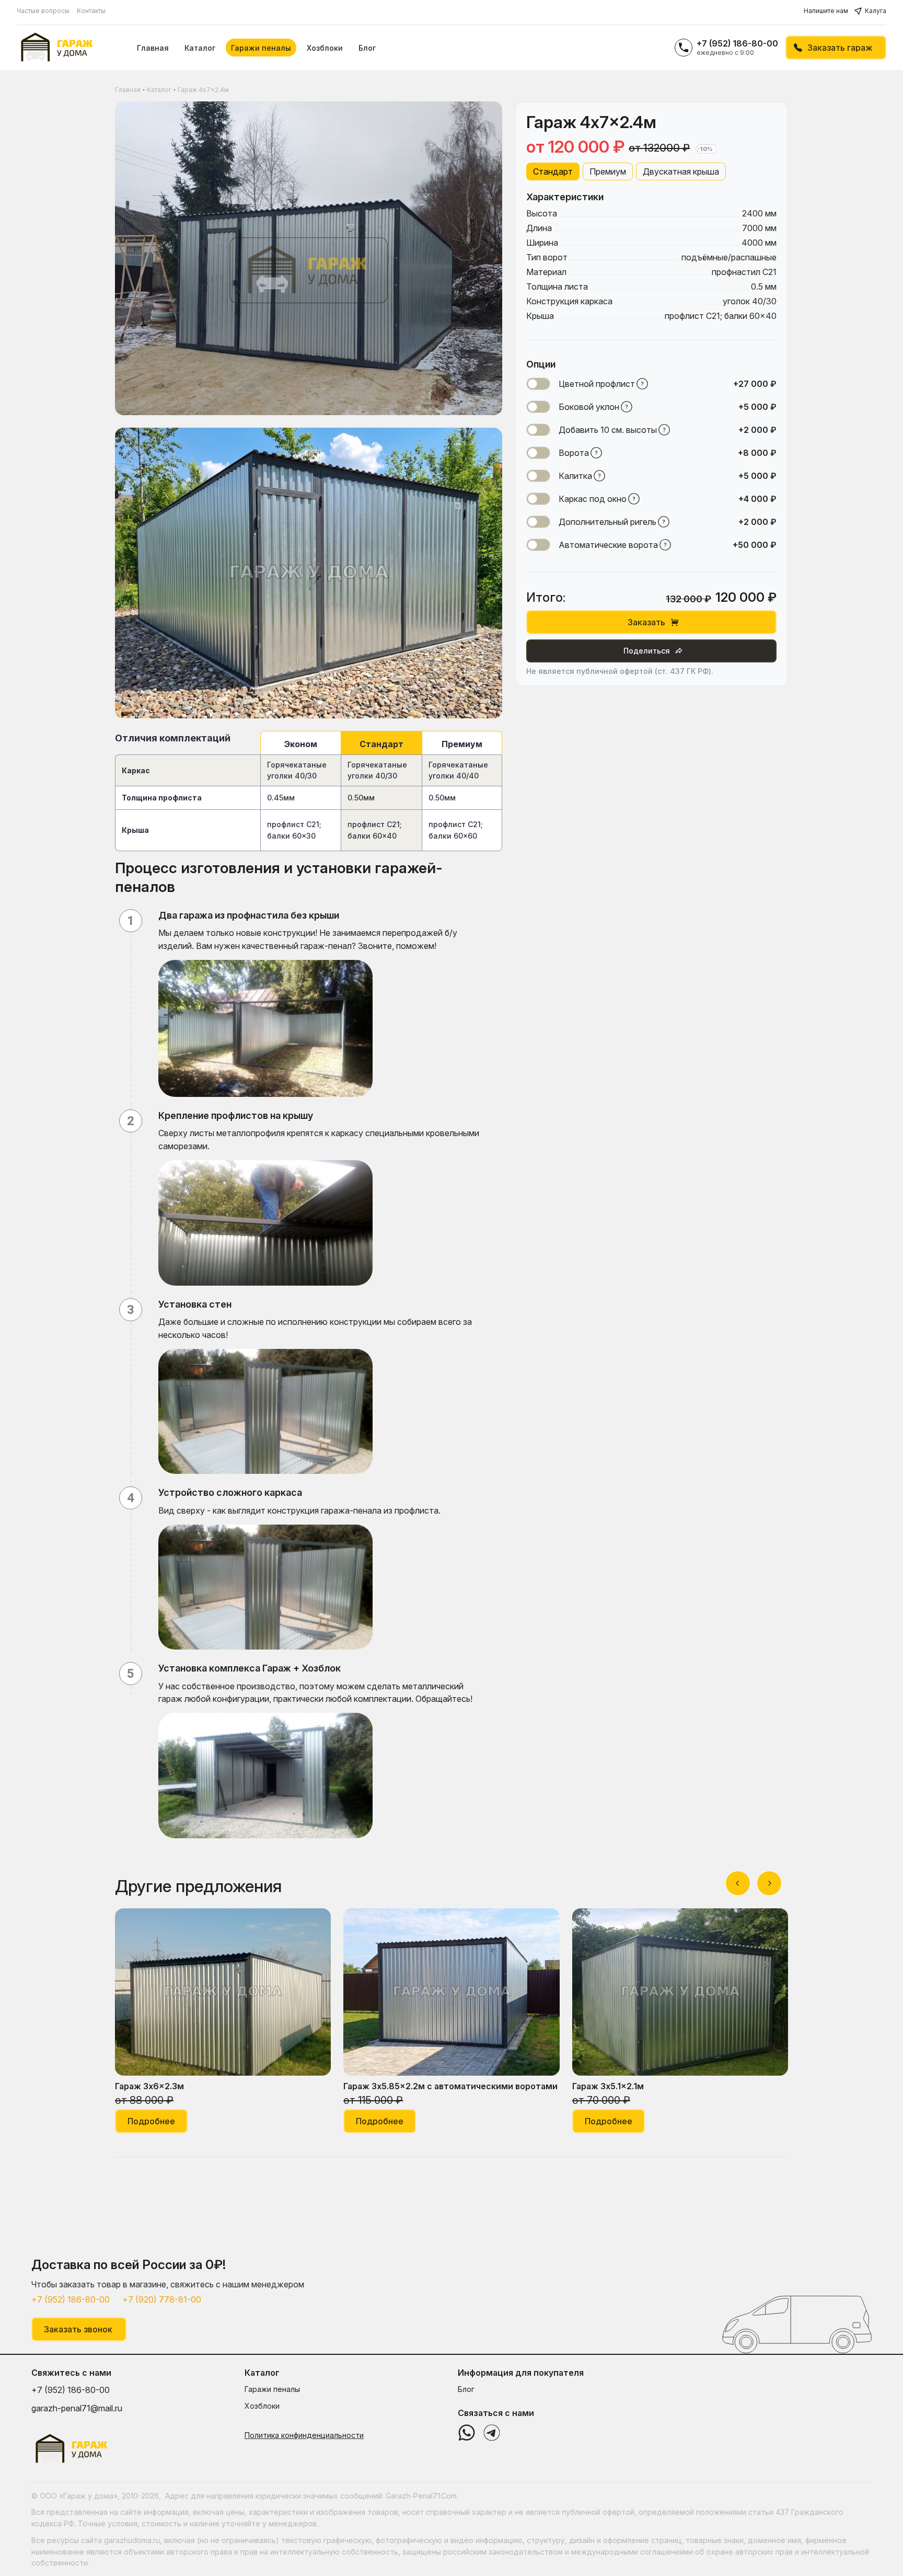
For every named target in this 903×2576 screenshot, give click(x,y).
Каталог (200, 48)
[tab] (553, 171)
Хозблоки (325, 48)
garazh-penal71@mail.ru (77, 2408)
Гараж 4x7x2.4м (203, 90)
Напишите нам (826, 11)
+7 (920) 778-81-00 (162, 2299)
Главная (153, 48)
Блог (367, 48)
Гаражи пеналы (261, 48)
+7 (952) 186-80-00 (737, 43)
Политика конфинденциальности (304, 2435)
